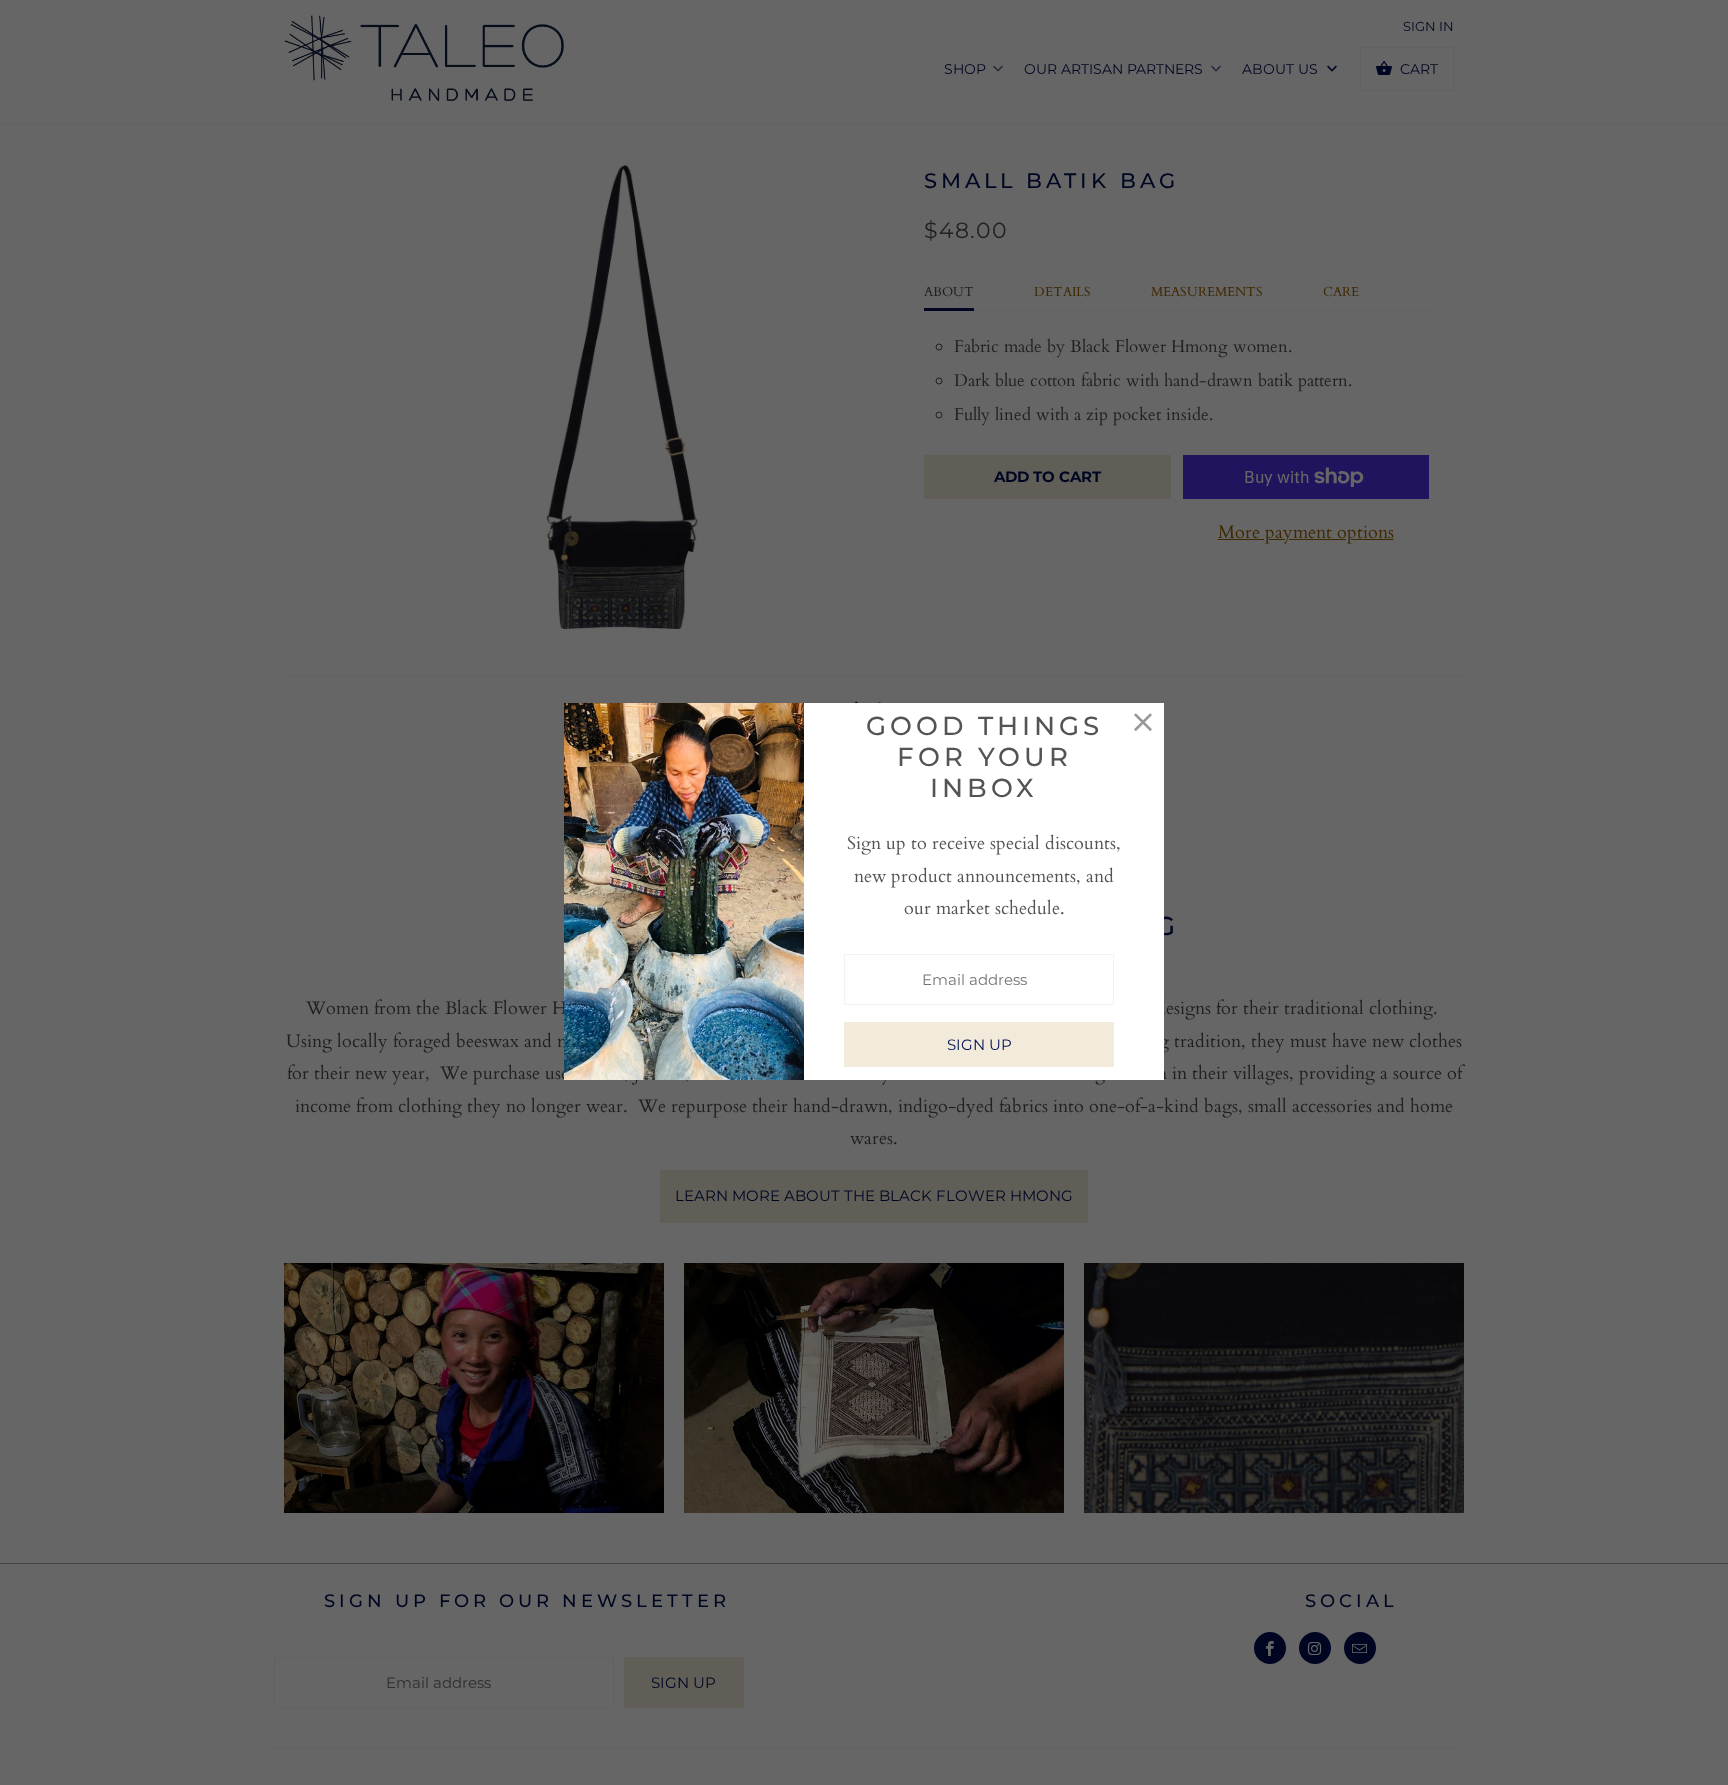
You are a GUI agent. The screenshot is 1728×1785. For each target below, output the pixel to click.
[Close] (1143, 723)
